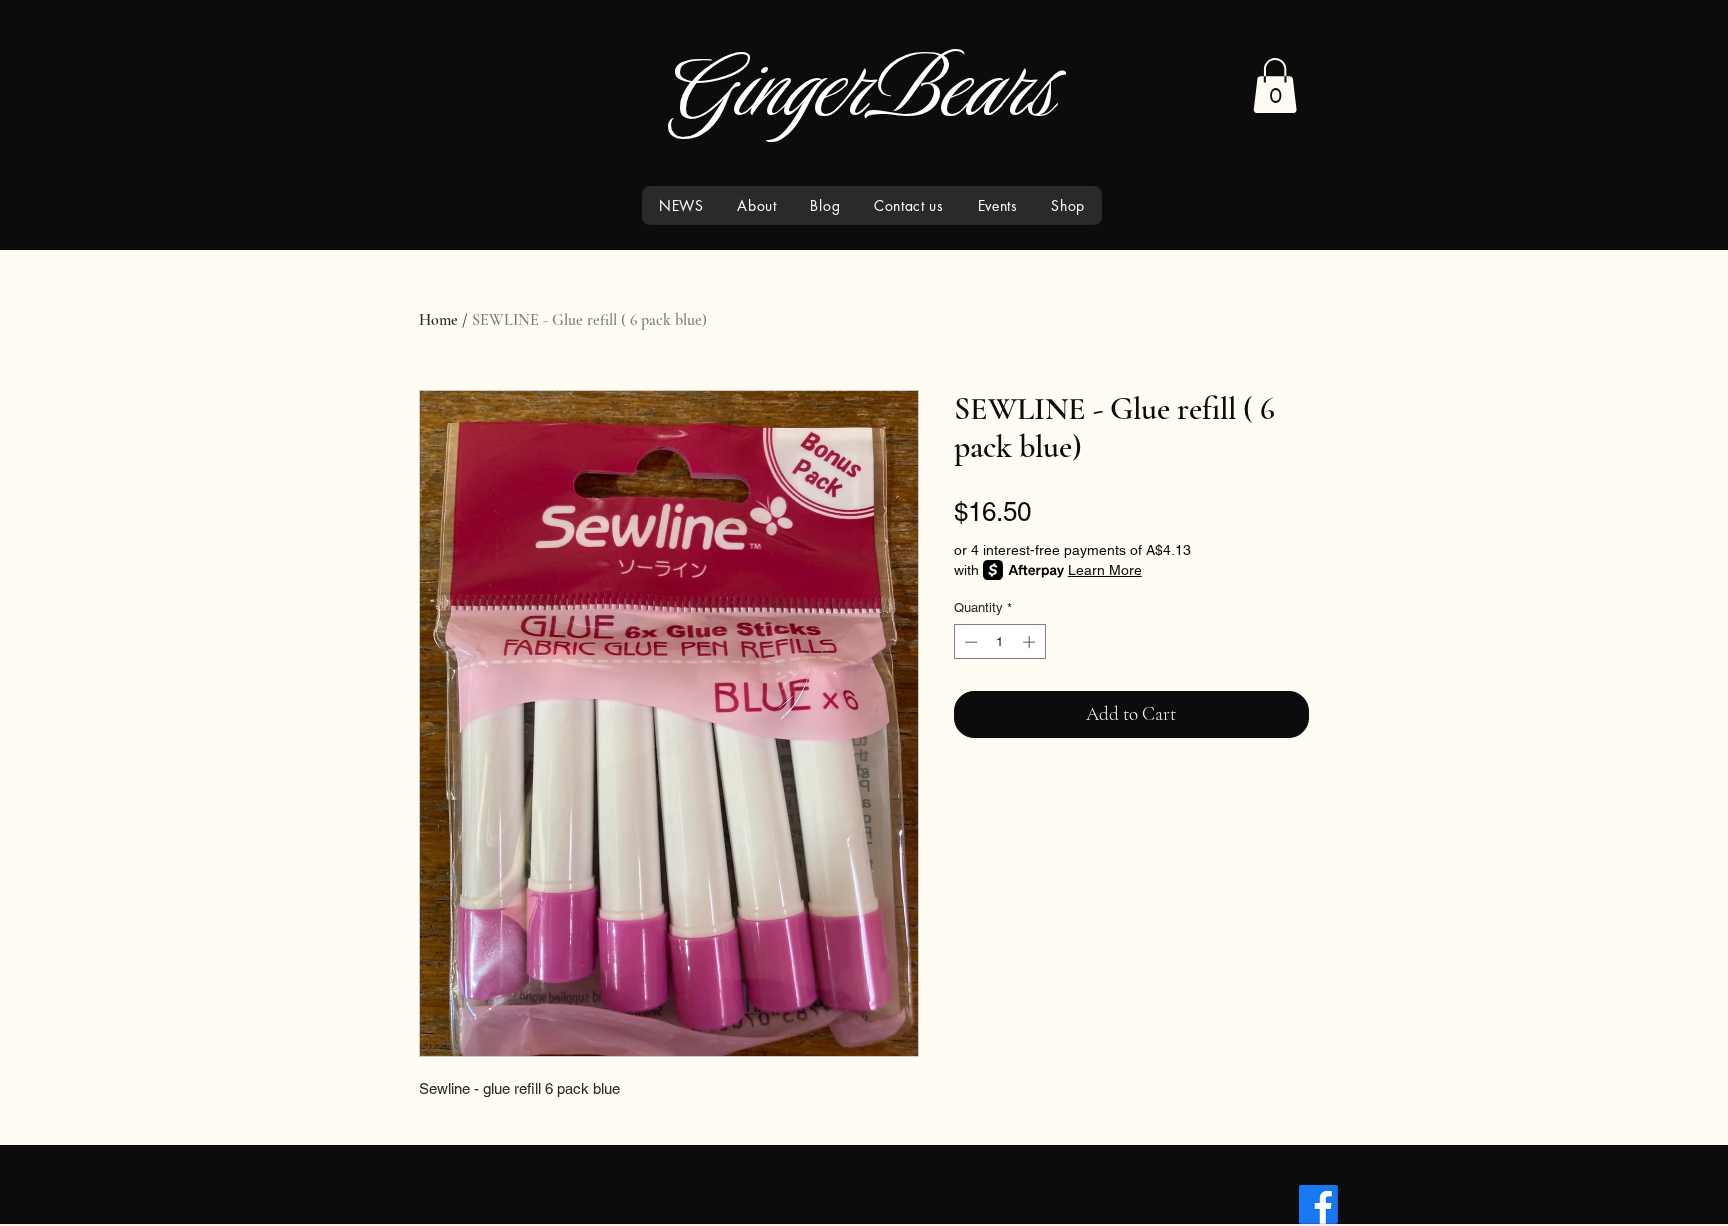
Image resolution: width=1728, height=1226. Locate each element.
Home (438, 320)
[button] (1275, 85)
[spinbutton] (999, 642)
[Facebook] (1318, 1204)
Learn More (1105, 570)
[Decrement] (969, 642)
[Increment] (1031, 642)
